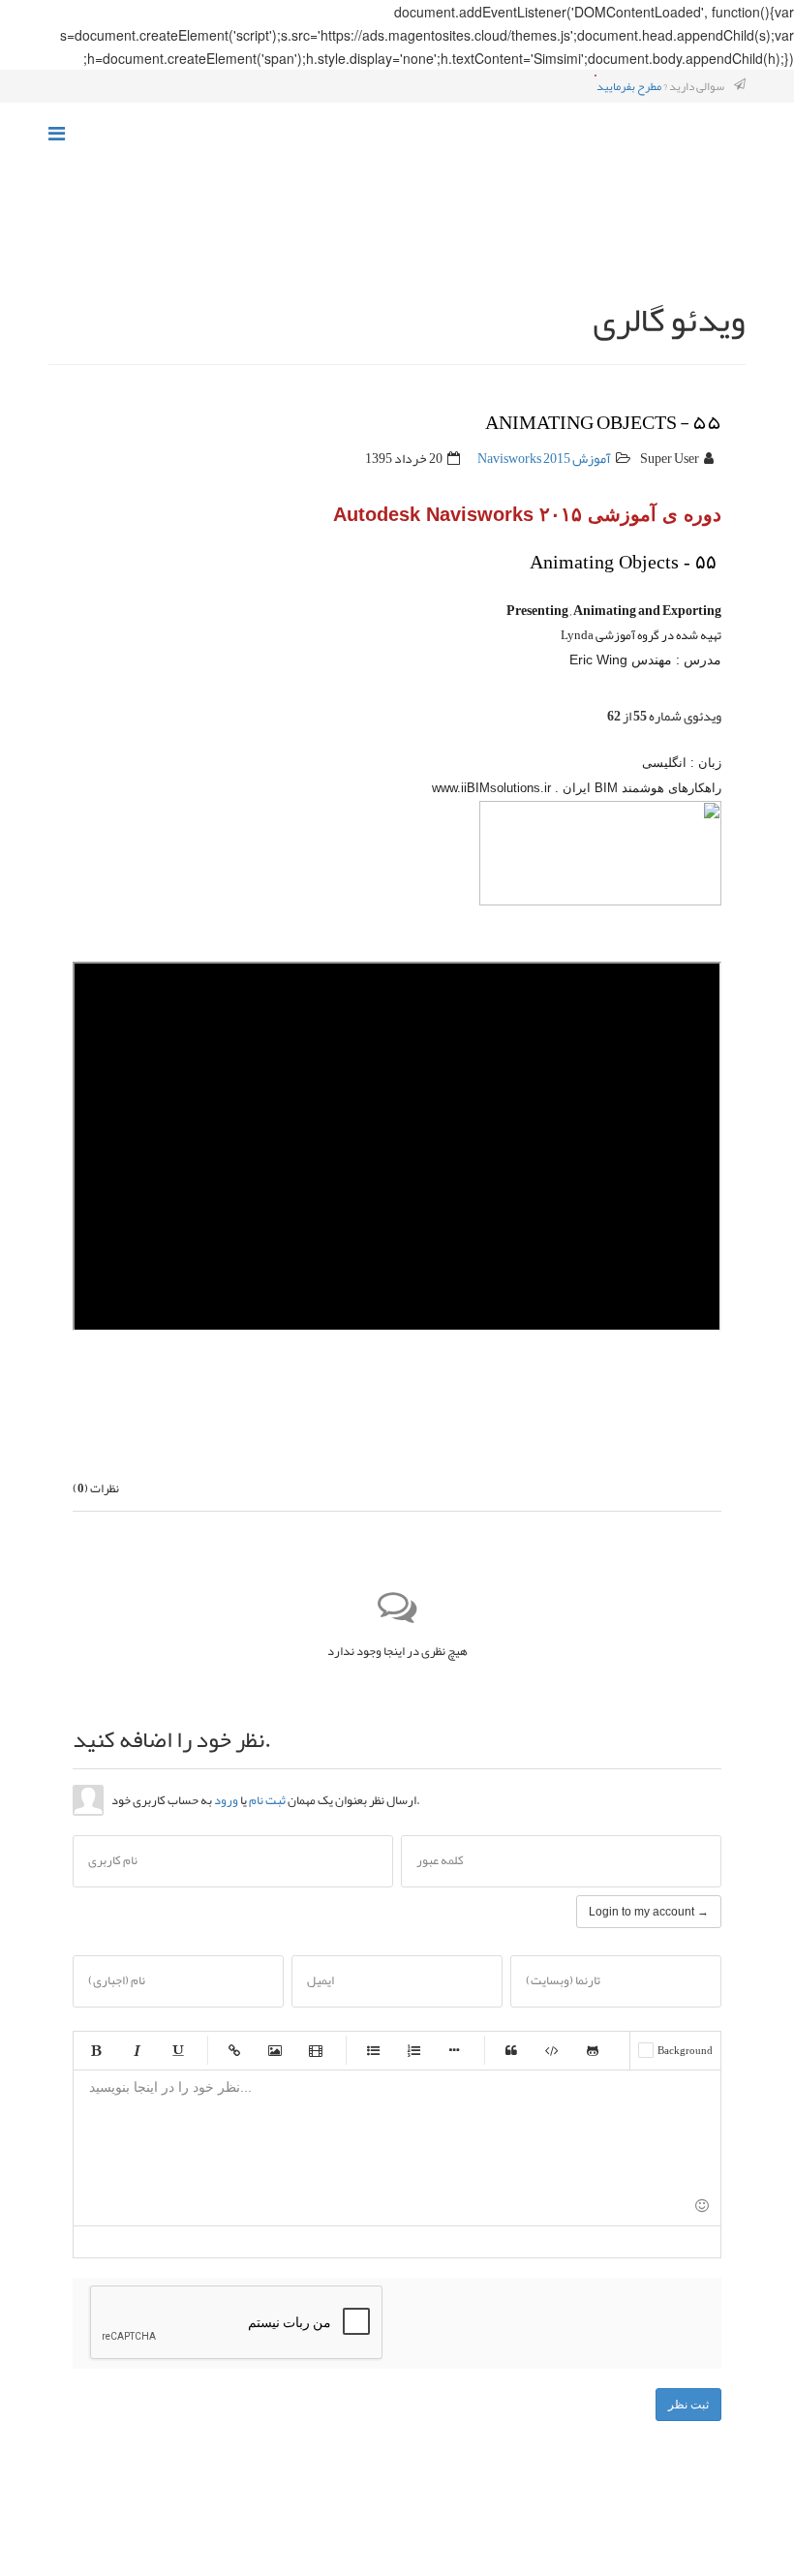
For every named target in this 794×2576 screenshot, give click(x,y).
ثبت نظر (688, 2405)
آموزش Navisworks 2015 (544, 458)
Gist (593, 2050)
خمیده (137, 2050)
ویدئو (316, 2050)
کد (552, 2050)
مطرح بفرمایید (629, 86)
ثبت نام (267, 1800)
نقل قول (511, 2050)
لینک (234, 2050)
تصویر (275, 2050)
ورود (226, 1800)
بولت (454, 2050)
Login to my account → (649, 1912)
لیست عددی (413, 2050)
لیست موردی (373, 2050)
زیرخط (177, 2050)
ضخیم (96, 2050)
